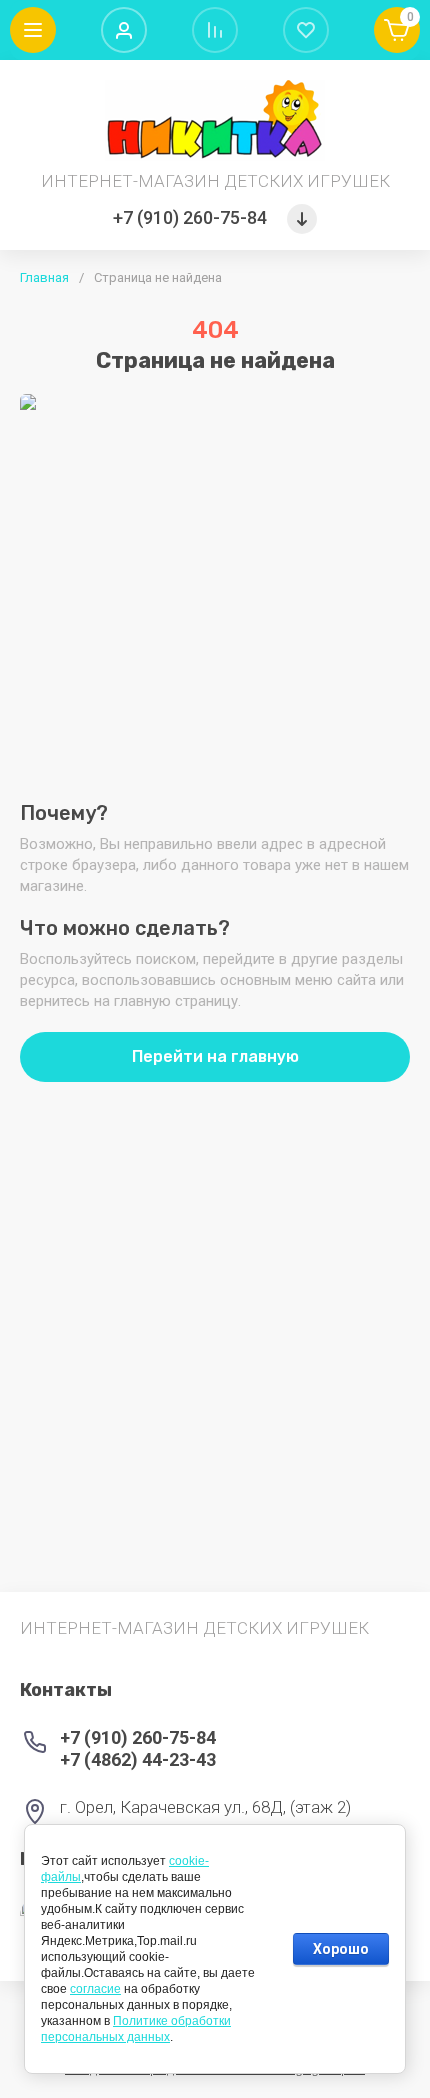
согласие (95, 1989)
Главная (44, 277)
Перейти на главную (215, 1056)
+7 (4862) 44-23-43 (138, 1759)
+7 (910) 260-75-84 (190, 217)
